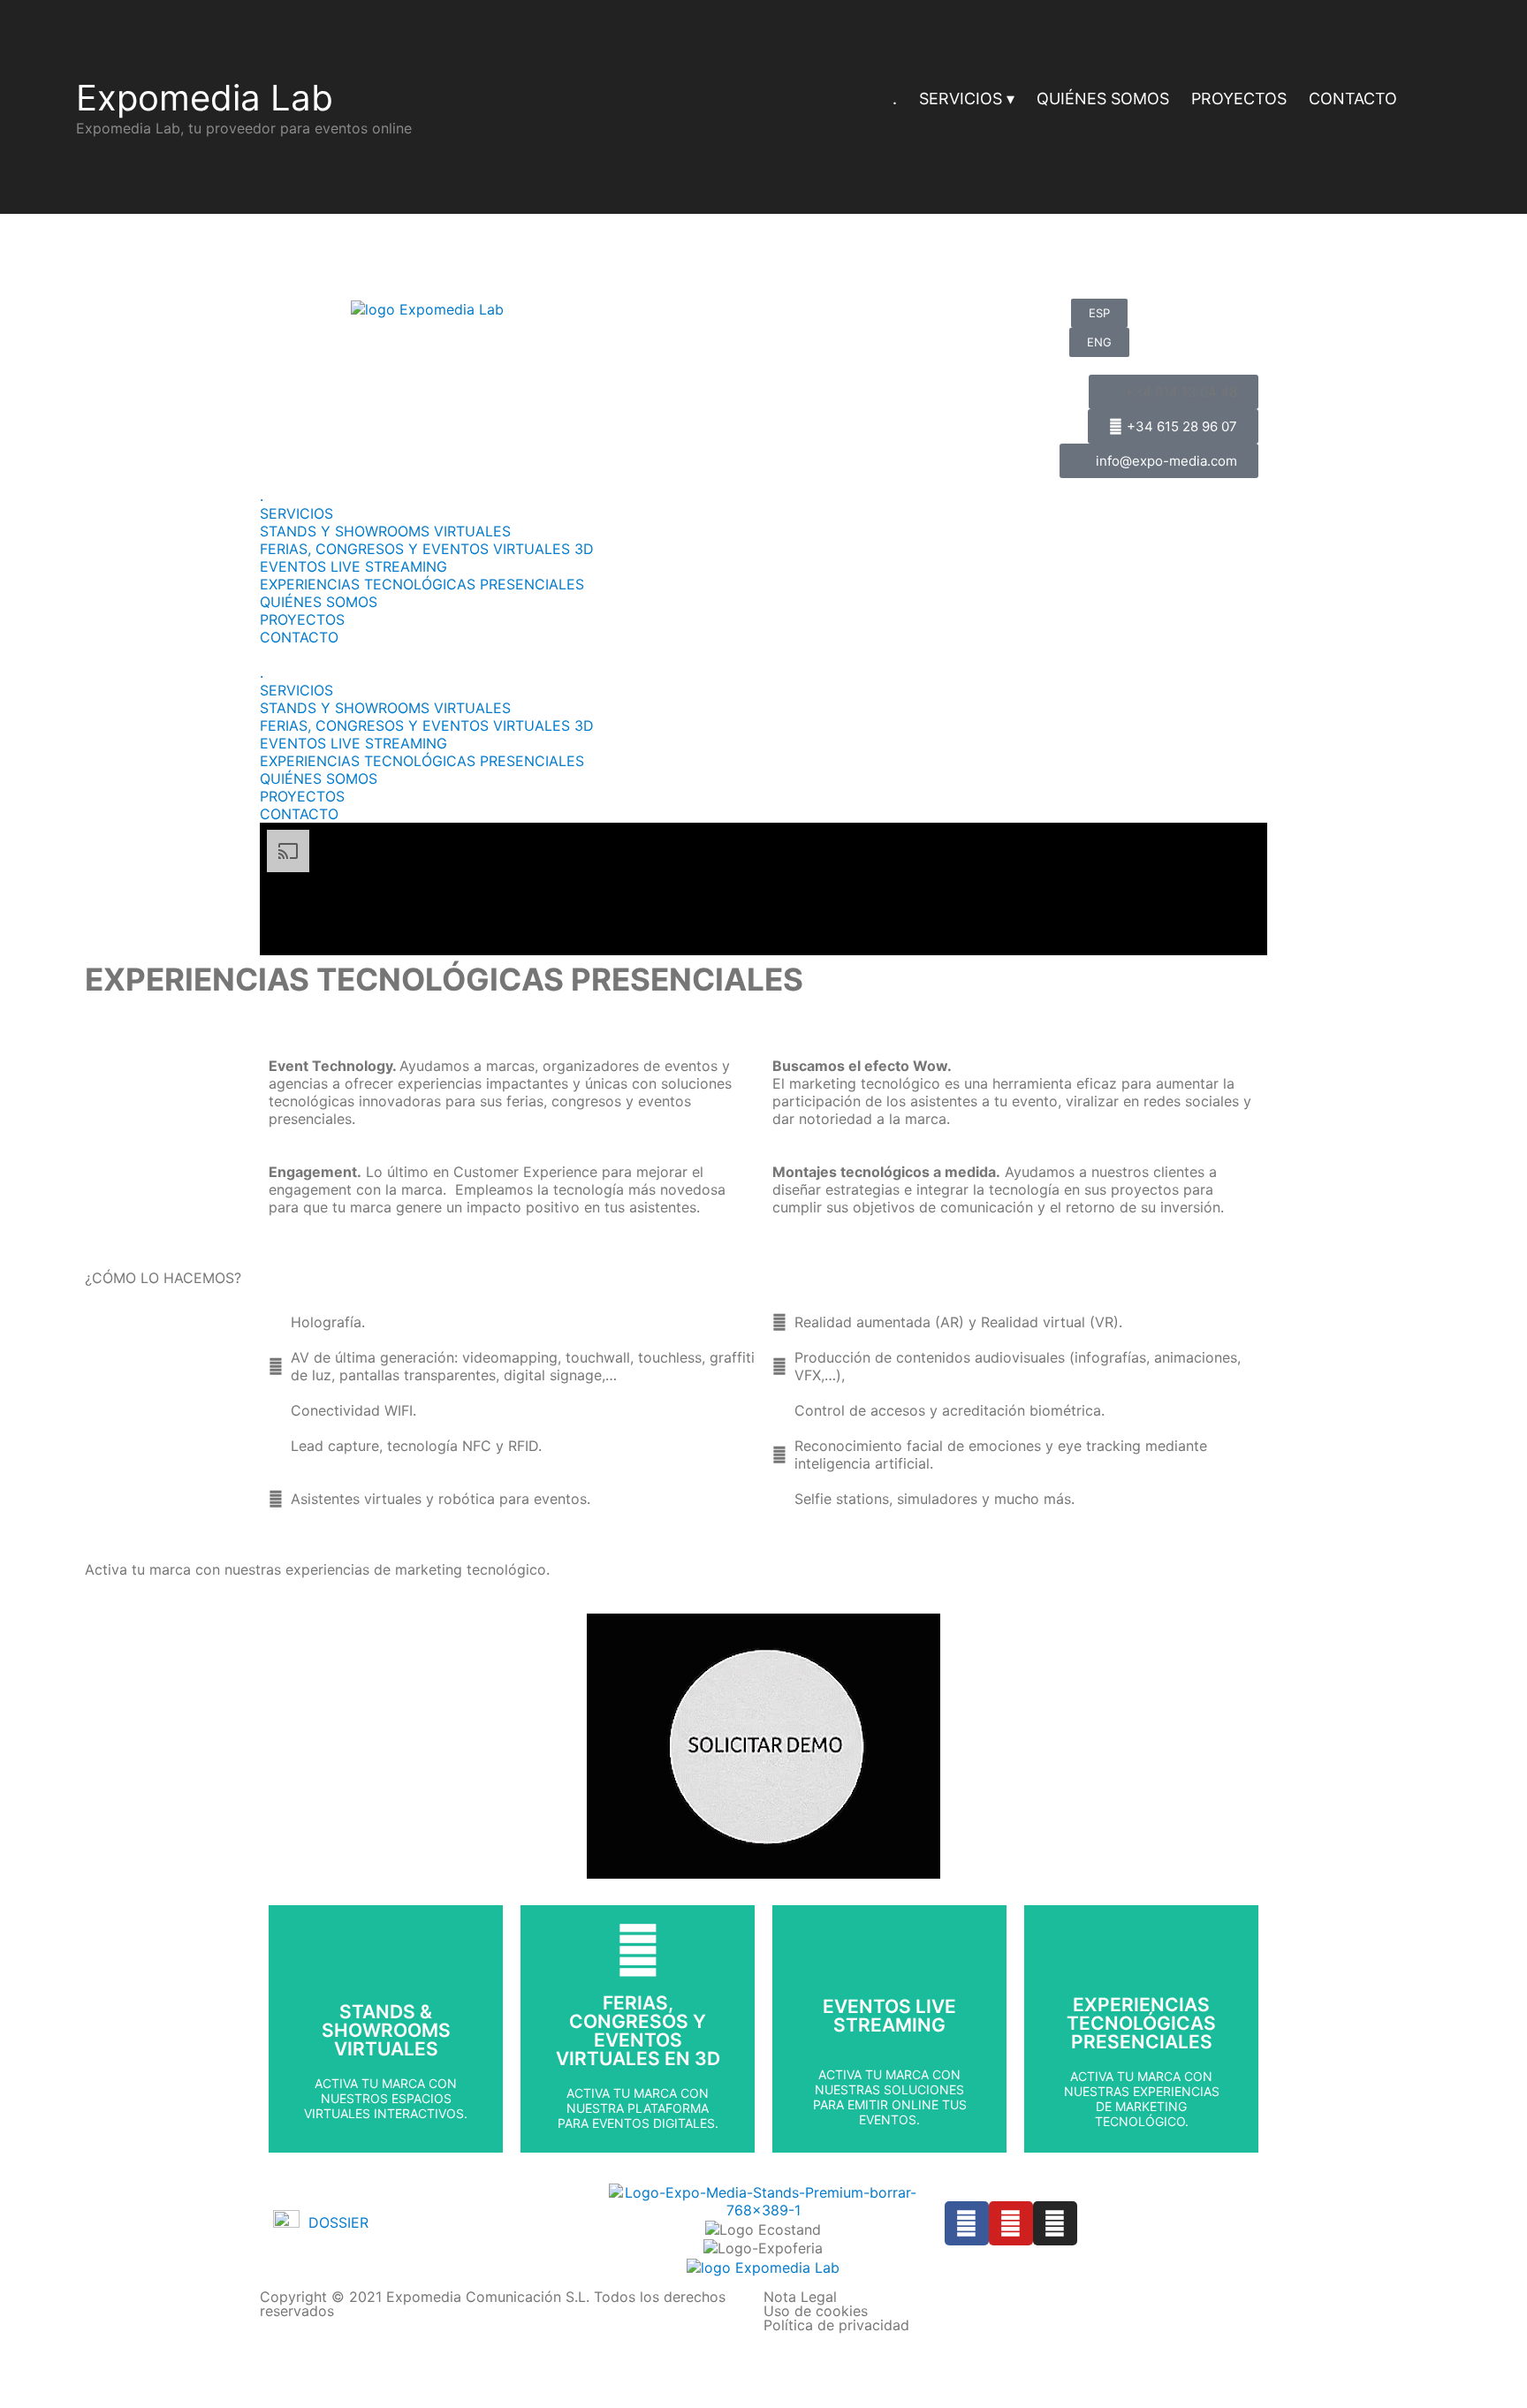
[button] (763, 655)
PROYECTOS (1239, 99)
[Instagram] (1055, 2223)
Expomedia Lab (205, 98)
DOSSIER (334, 2222)
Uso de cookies (816, 2311)
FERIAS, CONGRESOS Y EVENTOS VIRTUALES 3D (427, 549)
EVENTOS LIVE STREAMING (353, 566)
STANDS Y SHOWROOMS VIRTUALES (385, 531)
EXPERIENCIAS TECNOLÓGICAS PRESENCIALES (422, 584)
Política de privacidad (836, 2325)
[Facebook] (967, 2223)
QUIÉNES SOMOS (1103, 99)
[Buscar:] (1435, 101)
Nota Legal (800, 2297)
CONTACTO (1353, 99)
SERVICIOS (961, 99)
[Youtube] (1011, 2223)
